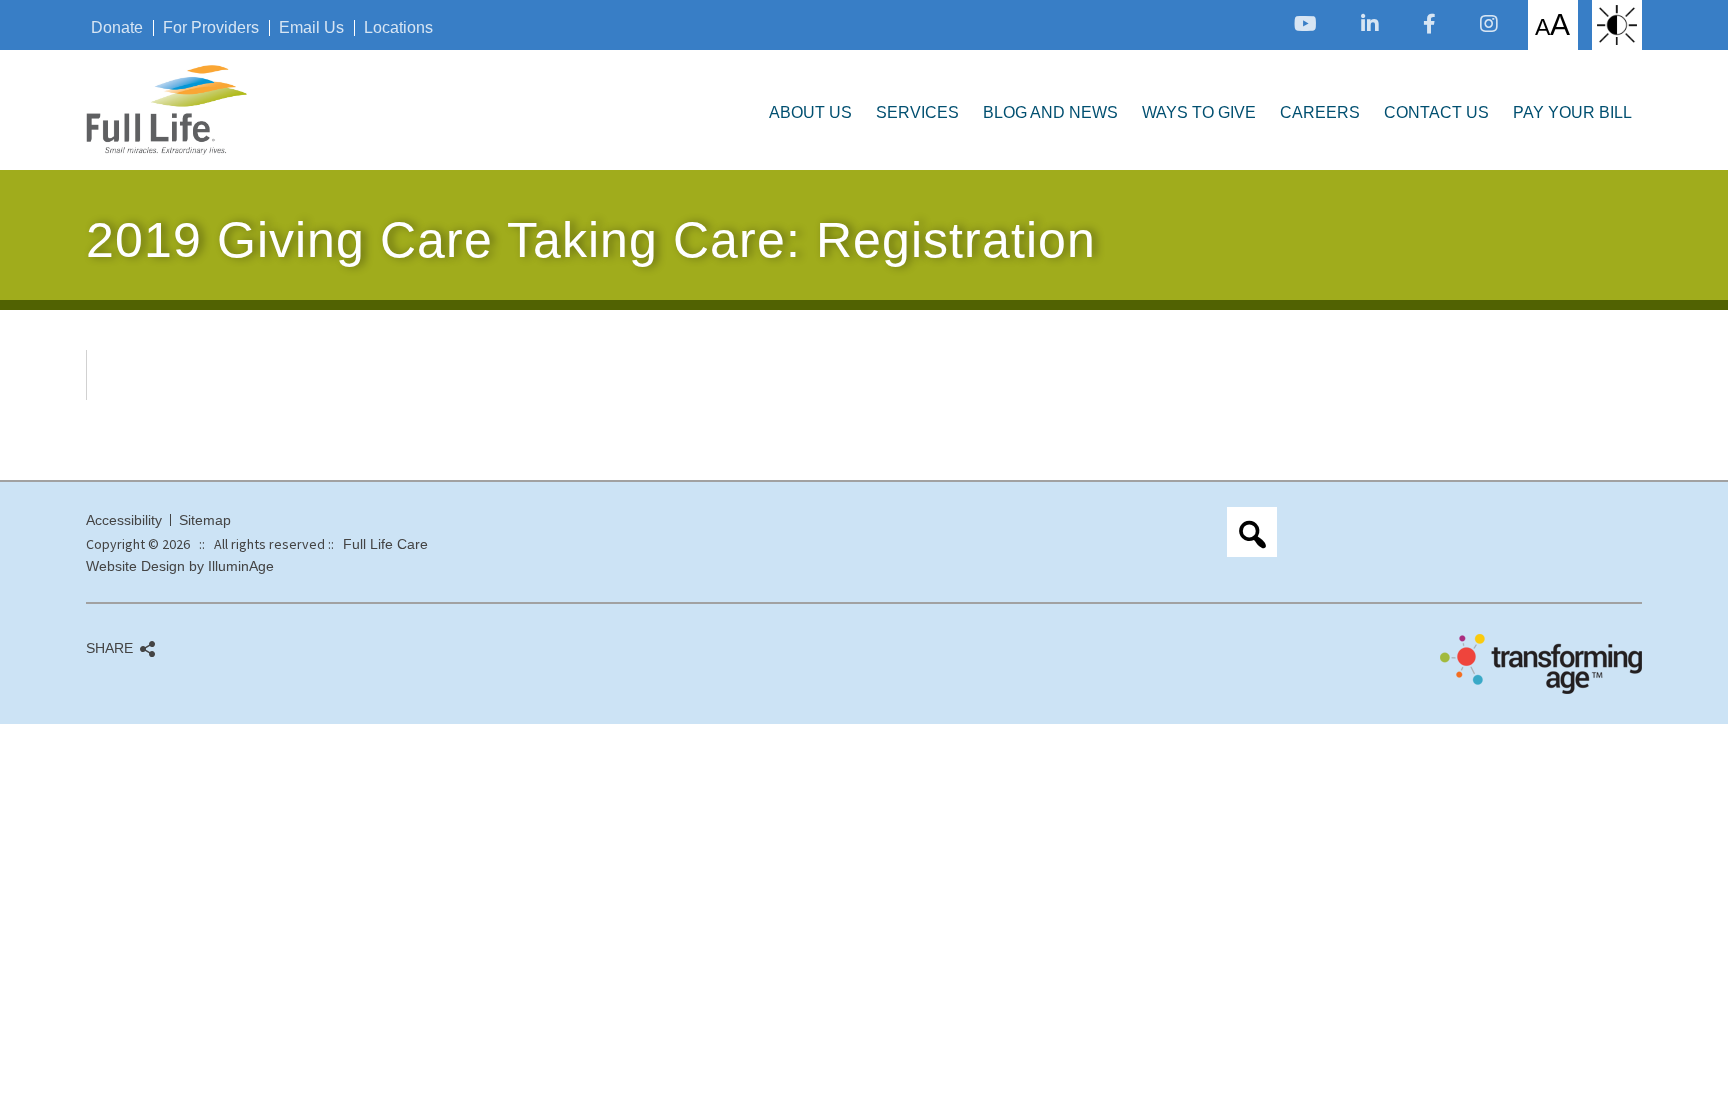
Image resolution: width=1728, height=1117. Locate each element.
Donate (117, 28)
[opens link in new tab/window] (1305, 23)
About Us (810, 112)
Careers (1320, 112)
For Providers (211, 28)
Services (917, 112)
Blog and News (1050, 112)
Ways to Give (1199, 112)
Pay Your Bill (1572, 112)
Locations (398, 28)
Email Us (311, 28)
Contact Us (1436, 112)
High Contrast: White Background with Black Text (1617, 25)
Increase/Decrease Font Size (1552, 24)
